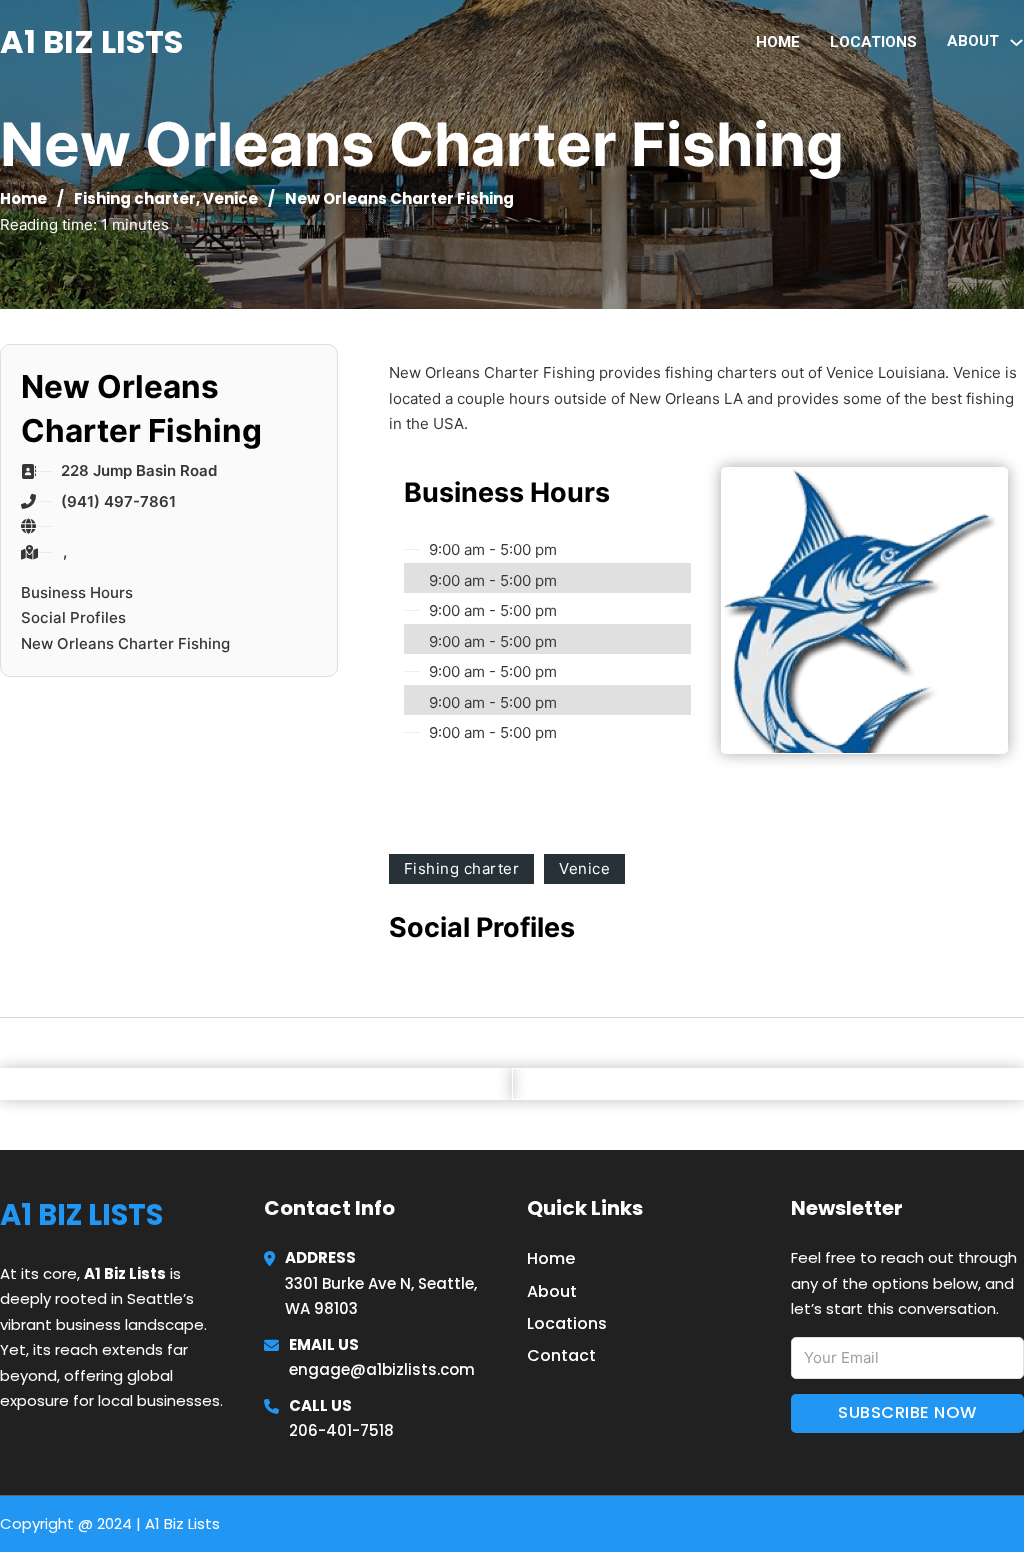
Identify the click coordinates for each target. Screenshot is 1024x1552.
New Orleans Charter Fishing (125, 643)
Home (778, 42)
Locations (873, 42)
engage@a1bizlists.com (382, 1369)
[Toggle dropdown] (1016, 42)
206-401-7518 (341, 1430)
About (552, 1291)
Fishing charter (135, 198)
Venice (230, 198)
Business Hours (77, 592)
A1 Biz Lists (91, 41)
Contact (561, 1355)
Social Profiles (73, 617)
